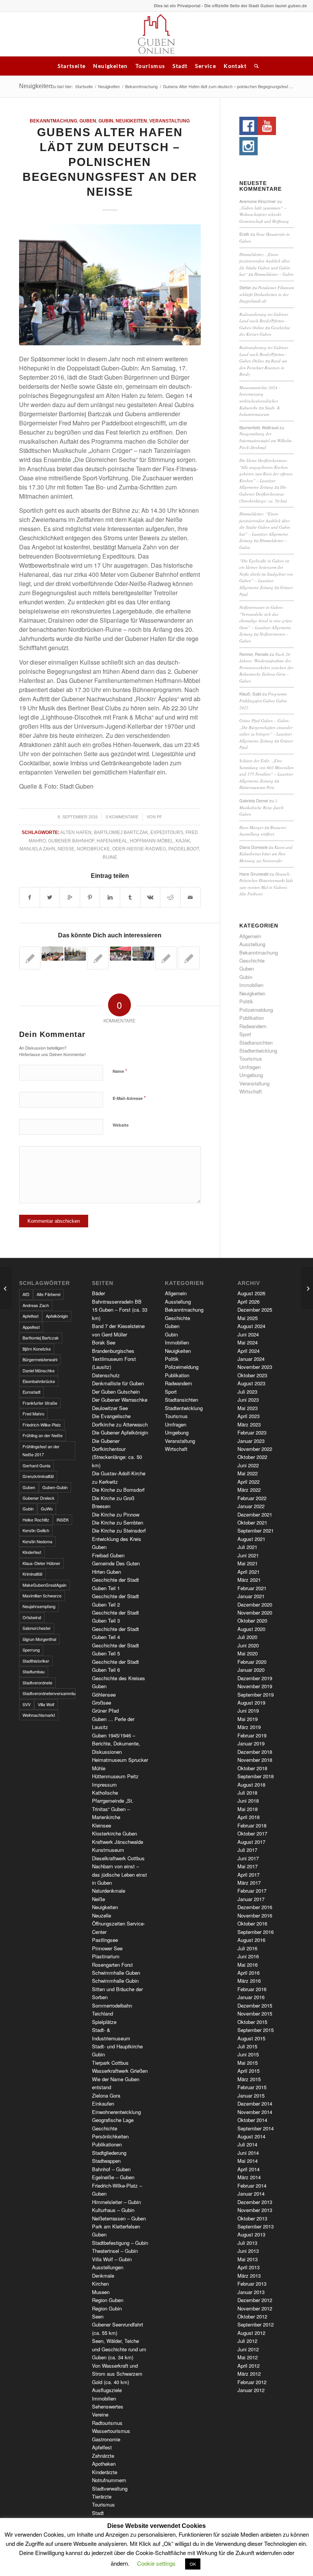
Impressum (104, 1785)
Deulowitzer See (110, 1408)
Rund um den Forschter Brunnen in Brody (263, 367)
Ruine (110, 857)
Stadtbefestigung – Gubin (120, 2243)
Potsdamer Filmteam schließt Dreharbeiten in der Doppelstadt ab (267, 294)
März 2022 (249, 1490)
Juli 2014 (247, 2144)
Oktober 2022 (252, 1457)
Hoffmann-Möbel (152, 841)
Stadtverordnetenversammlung (49, 1693)
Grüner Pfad (105, 1711)
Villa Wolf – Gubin (112, 2259)
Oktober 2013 (252, 2218)
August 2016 (251, 1940)
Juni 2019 (248, 1711)
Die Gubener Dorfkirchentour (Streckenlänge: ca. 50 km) (263, 494)
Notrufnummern (109, 2480)
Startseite (72, 66)
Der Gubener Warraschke (120, 1400)
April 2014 (248, 2169)
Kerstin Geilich (36, 1530)
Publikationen (107, 2144)
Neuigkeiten (110, 66)
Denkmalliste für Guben (118, 1383)
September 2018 (256, 1776)
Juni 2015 (248, 2054)
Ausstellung (252, 944)
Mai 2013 (248, 2259)
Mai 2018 (248, 1809)
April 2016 (248, 1973)
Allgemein (250, 936)
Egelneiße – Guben (113, 2177)
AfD (26, 1294)
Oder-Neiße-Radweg (139, 849)
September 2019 (256, 1695)
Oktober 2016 (252, 1923)
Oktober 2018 (252, 1768)
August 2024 (251, 1326)
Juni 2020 (248, 1645)
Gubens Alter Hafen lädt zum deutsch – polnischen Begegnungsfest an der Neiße (110, 162)
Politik (246, 1001)
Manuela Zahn (37, 849)
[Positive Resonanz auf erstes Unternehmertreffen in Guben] (121, 954)
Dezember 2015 (255, 2005)
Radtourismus (107, 2423)
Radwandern (253, 1026)
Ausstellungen (108, 2267)
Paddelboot (184, 849)
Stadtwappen (106, 2161)
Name (120, 1071)
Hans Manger (251, 827)
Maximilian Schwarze (42, 1596)
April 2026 (248, 1302)
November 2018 (255, 1760)
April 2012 (248, 2366)
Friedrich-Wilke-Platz (42, 1425)
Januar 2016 (251, 1997)
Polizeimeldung (256, 1010)
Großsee (102, 1703)
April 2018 (248, 1817)
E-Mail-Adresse (129, 1098)
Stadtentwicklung (258, 1051)
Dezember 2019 (255, 1678)
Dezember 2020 (255, 1604)
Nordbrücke (93, 849)
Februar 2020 (252, 1662)
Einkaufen (103, 2103)
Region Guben (108, 2300)
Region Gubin (107, 2308)
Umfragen (250, 1067)
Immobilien (251, 985)
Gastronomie (106, 2439)
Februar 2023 (252, 1432)
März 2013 (249, 2276)
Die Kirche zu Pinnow (116, 1514)
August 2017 (251, 1842)
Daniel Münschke (39, 1370)
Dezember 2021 (255, 1514)
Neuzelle (102, 1915)
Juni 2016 (248, 1956)
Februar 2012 (252, 2382)
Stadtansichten (256, 1042)
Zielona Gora (106, 2095)
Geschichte (252, 960)
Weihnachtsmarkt (39, 1715)
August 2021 (251, 1539)
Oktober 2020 (252, 1620)
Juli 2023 (247, 1392)
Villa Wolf (46, 1704)
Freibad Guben (108, 1555)
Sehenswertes (108, 2406)
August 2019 (251, 1703)
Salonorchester (37, 1628)
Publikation (252, 1018)
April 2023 (248, 1416)
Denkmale (103, 2276)
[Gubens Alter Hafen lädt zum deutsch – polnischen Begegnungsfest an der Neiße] (110, 285)
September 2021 (256, 1530)
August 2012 (251, 2333)
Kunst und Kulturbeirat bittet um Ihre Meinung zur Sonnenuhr (266, 854)
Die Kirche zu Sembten (118, 1522)
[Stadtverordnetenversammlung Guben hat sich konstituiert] (166, 958)
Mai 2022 (248, 1473)
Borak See (104, 1342)
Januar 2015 (251, 2095)
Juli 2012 (247, 2341)
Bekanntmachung (141, 86)
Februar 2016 (252, 1989)
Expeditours (167, 832)
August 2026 (251, 1293)
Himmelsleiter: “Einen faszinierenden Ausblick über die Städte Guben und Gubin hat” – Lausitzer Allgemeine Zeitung (265, 527)
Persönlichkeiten (110, 2136)
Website (121, 1125)
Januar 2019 (251, 1743)
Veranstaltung (169, 121)
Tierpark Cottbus (110, 2063)
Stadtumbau (34, 1671)
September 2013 (256, 2226)
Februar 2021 (252, 1588)
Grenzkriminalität (38, 1476)
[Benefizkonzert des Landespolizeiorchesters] (6, 1288)
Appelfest (31, 1327)
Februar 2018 (252, 1825)
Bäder (98, 1293)
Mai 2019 (248, 1719)
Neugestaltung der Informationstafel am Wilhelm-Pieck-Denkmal (266, 440)
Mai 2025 (248, 1318)
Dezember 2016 (255, 1907)
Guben (88, 121)
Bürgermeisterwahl (40, 1359)
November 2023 (255, 1367)
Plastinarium (106, 1956)
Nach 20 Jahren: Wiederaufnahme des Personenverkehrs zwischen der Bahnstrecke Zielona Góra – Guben (266, 667)
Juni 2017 (248, 1858)
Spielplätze (104, 2022)
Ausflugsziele (107, 2390)
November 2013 (255, 2210)
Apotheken (104, 2464)
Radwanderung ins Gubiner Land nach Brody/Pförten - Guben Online (264, 321)
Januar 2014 (251, 2194)
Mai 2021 (248, 1563)
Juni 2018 (248, 1801)
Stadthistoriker (36, 1661)
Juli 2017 (247, 1850)
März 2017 (249, 1883)
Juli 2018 (247, 1793)
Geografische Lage (113, 2120)
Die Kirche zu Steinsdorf (119, 1530)
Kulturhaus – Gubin (113, 2210)
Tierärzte (102, 2496)
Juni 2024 (248, 1334)
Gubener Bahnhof (71, 841)
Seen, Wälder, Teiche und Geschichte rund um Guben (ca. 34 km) (119, 2349)
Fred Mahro (33, 1414)
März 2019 (249, 1727)
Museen (101, 2292)
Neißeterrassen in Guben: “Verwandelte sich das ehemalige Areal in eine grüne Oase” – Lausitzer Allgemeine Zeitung (266, 621)
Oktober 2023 (252, 1375)
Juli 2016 (247, 1948)
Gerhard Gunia (36, 1465)
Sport (245, 1034)
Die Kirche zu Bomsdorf (118, 1490)
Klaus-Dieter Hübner (41, 1563)
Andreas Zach (36, 1305)
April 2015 (248, 2071)
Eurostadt (31, 1392)
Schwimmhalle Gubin (115, 1981)
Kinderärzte (105, 2472)
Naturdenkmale (109, 1891)
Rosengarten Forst (112, 1965)
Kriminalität (32, 1574)
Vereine (100, 2414)
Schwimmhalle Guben (116, 1973)
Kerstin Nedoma (37, 1541)
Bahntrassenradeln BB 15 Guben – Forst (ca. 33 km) (120, 1310)
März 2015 (249, 2079)
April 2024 (248, 1351)
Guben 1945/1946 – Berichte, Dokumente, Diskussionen (116, 1744)
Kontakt (235, 66)
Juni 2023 (248, 1400)
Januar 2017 (251, 1899)
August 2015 (251, 2038)
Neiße (66, 849)
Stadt (180, 66)
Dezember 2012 (255, 2300)
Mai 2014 (248, 2161)
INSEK (63, 1520)
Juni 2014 (248, 2153)
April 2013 (248, 2267)
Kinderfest (32, 1552)
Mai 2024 (248, 1342)
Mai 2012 (248, 2357)
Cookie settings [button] (156, 2563)
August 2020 (251, 1629)
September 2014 (256, 2128)
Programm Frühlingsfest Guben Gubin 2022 (263, 700)
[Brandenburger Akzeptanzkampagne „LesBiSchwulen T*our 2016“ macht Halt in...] (307, 1288)
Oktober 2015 (252, 2022)
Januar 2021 (251, 1596)
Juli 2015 (247, 2046)
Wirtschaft (251, 1091)
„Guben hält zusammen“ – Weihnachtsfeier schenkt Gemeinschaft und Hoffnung (264, 214)
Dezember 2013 (255, 2202)
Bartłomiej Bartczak (121, 832)
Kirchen (100, 2284)
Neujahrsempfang (39, 1606)
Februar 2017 (252, 1891)
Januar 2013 (251, 2292)
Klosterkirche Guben (115, 1833)
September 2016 (256, 1932)
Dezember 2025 (255, 1310)
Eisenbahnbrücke (39, 1381)
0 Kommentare (122, 817)
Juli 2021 (247, 1547)
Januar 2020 (251, 1670)
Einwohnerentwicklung (116, 2112)
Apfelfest (31, 1316)
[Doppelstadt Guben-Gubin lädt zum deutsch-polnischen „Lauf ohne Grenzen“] (75, 954)
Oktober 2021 (252, 1522)
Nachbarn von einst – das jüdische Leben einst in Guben (119, 1874)
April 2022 (248, 1482)
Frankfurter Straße (40, 1403)
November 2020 (255, 1612)
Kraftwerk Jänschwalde (118, 1842)
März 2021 (249, 1580)
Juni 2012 (248, 2349)
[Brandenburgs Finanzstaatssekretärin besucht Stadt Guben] (52, 954)
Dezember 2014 (255, 2103)
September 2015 (256, 2030)
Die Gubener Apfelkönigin (120, 1432)
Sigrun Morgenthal (39, 1639)
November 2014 (255, 2112)
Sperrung (31, 1650)
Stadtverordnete (37, 1682)
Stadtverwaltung (110, 2488)
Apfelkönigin (57, 1316)
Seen (98, 2316)
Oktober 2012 (252, 2316)
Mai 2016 (248, 1965)
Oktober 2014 (252, 2120)
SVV (27, 1704)
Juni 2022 (248, 1465)
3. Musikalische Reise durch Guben (261, 807)
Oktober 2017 (252, 1833)
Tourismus (150, 66)
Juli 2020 (247, 1637)
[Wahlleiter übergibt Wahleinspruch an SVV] (30, 958)
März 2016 (249, 1981)
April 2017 (248, 1875)
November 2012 (255, 2308)
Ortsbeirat (32, 1617)
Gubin (106, 121)
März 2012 (249, 2374)
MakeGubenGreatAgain (44, 1585)
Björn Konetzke (37, 1349)
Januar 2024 (251, 1359)
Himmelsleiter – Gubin (274, 274)
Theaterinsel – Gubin (115, 2251)
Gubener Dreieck (39, 1498)
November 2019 (255, 1686)
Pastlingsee (105, 1940)
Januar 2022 (251, 1506)
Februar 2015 (252, 2087)
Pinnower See (107, 1948)
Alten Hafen (76, 832)
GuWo (47, 1509)
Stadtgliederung (109, 2153)
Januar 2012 (251, 2390)
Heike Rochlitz (36, 1520)
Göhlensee (104, 1695)
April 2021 (248, 1572)
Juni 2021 (248, 1555)
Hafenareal (112, 841)
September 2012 (256, 2324)
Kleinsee (102, 1825)
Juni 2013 (248, 2251)
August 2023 (251, 1383)
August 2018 (251, 1785)
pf (160, 817)
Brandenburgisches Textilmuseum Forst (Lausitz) (114, 1359)
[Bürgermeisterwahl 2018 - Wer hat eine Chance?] (189, 958)
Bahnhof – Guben (111, 2169)
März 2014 (249, 2177)
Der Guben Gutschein (116, 1392)
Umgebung (251, 1075)
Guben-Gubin (55, 1487)
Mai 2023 (248, 1408)
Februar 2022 (252, 1498)
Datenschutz (106, 1375)
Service (206, 66)
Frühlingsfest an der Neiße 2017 (41, 1450)
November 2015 (255, 2013)
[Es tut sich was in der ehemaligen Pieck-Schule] (143, 954)
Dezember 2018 (255, 1752)
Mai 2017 (248, 1866)
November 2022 (255, 1449)
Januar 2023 (251, 1441)
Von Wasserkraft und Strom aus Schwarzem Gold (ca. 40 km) (117, 2374)
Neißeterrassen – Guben (119, 2218)
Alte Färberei (48, 1294)
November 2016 (255, 1915)
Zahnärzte (103, 2456)
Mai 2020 (248, 1653)
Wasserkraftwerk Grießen (120, 2071)
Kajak (183, 841)
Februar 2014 (252, 2186)
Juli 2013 (247, 2243)
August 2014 (251, 2136)
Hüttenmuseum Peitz (257, 787)
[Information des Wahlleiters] (98, 958)
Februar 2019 (252, 1735)
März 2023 (249, 1424)
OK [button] (193, 2564)
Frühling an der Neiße (43, 1435)
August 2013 (251, 2234)
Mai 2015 (248, 2063)
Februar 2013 (252, 2284)
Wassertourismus (111, 2431)
